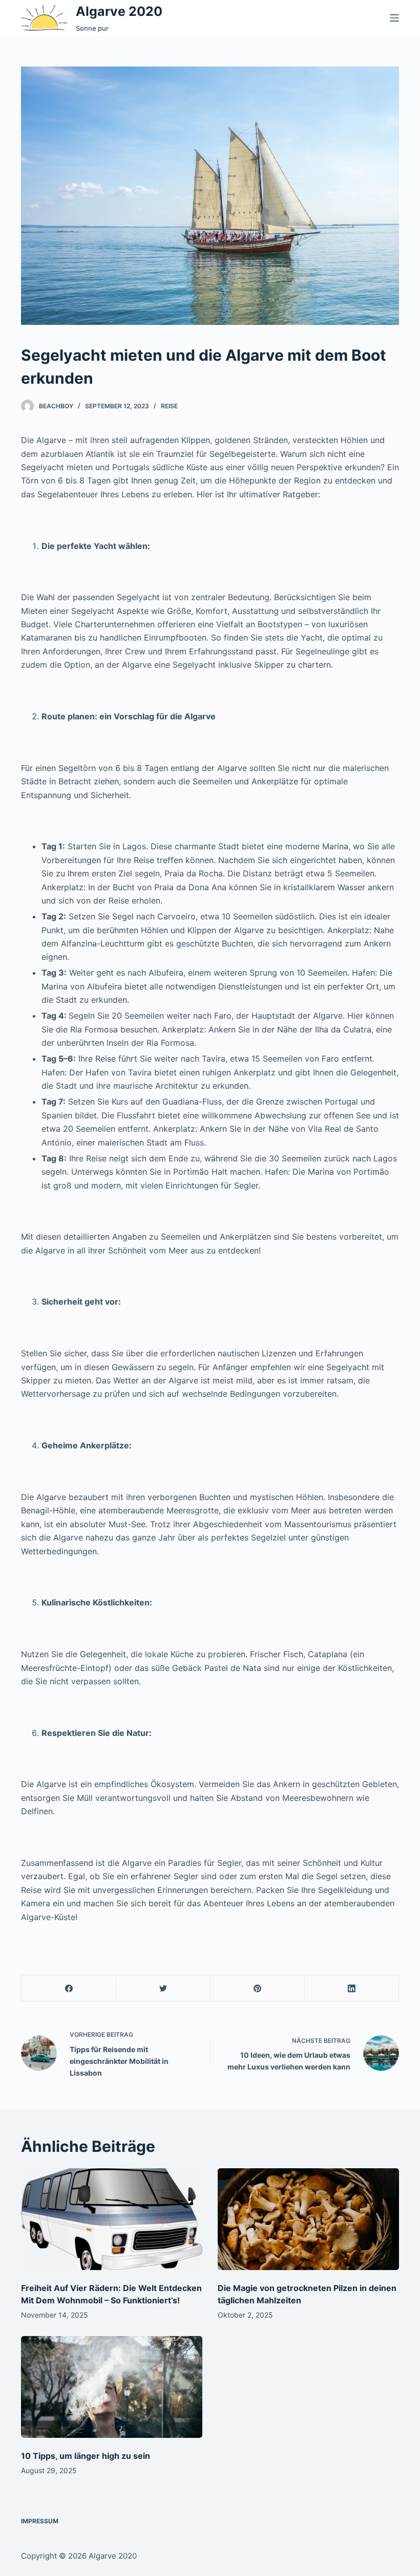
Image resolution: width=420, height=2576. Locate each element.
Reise (169, 406)
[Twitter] (163, 1988)
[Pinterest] (257, 1988)
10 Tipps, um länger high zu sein (86, 2456)
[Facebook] (69, 1988)
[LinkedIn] (352, 1988)
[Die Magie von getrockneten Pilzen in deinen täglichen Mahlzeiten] (308, 2219)
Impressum (40, 2521)
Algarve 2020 (119, 11)
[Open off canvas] (394, 18)
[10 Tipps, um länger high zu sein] (112, 2387)
